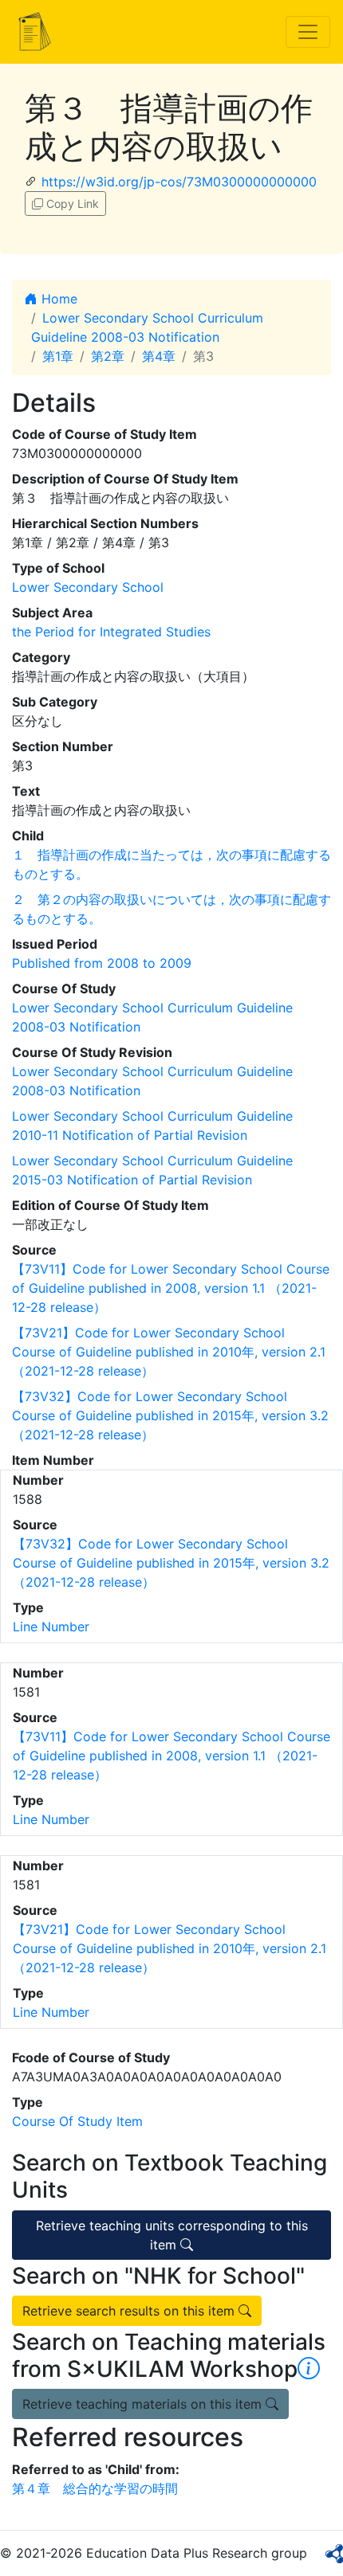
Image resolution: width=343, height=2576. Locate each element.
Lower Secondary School (88, 587)
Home (57, 299)
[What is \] (309, 2369)
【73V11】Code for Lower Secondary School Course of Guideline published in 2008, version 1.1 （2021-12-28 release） (171, 1288)
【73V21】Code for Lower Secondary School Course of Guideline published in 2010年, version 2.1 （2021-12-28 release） (169, 1352)
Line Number (51, 1627)
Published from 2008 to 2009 (102, 963)
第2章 (108, 356)
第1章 (58, 356)
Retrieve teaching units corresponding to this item (172, 2235)
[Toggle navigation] (308, 32)
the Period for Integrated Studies (111, 632)
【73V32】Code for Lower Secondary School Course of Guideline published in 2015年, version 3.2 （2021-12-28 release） (170, 1415)
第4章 (159, 356)
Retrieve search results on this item (130, 2311)
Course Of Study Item (77, 2121)
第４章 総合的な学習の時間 (95, 2488)
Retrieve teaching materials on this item (144, 2404)
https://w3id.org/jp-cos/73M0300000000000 (179, 182)
